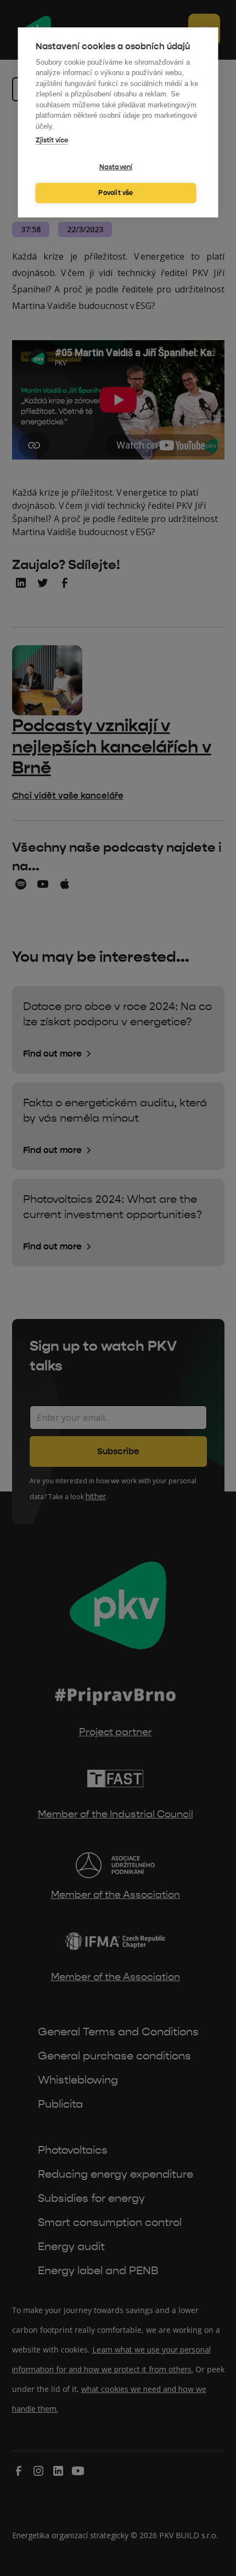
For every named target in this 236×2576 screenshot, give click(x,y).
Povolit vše (116, 193)
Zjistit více (52, 140)
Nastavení (116, 167)
